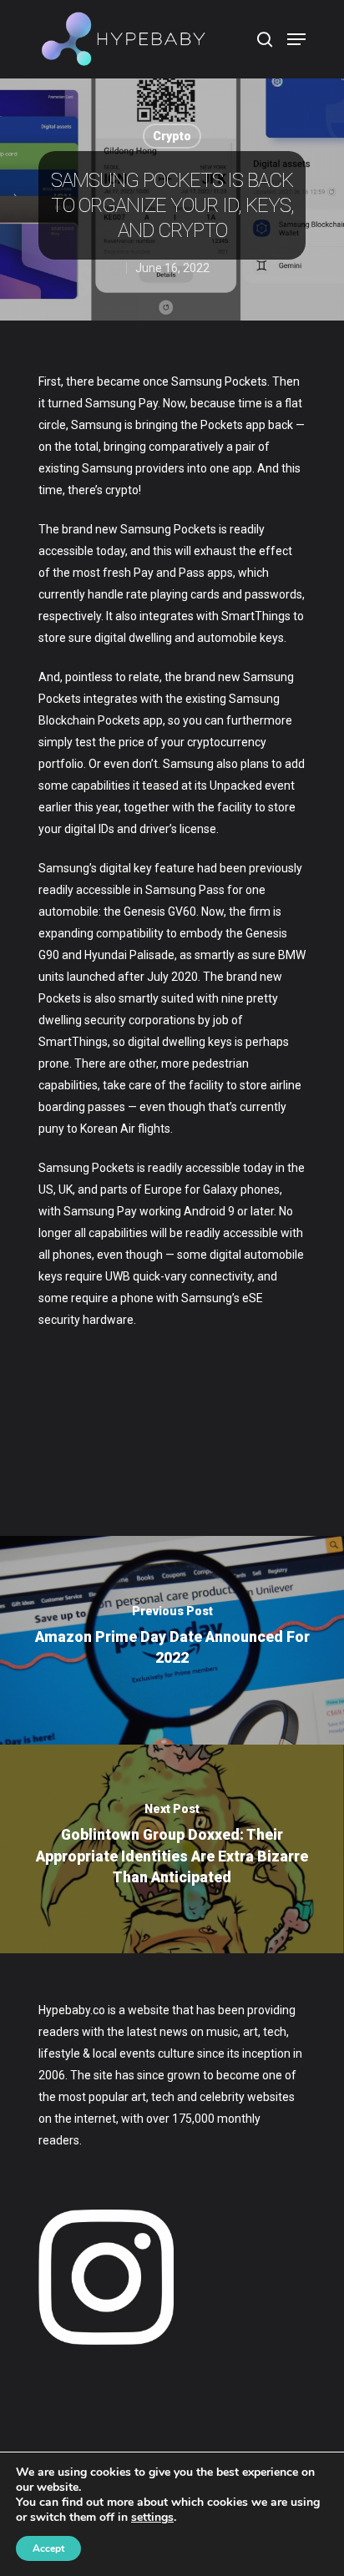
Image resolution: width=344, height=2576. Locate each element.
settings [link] (152, 2517)
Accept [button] (48, 2548)
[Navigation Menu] (296, 39)
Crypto (172, 136)
